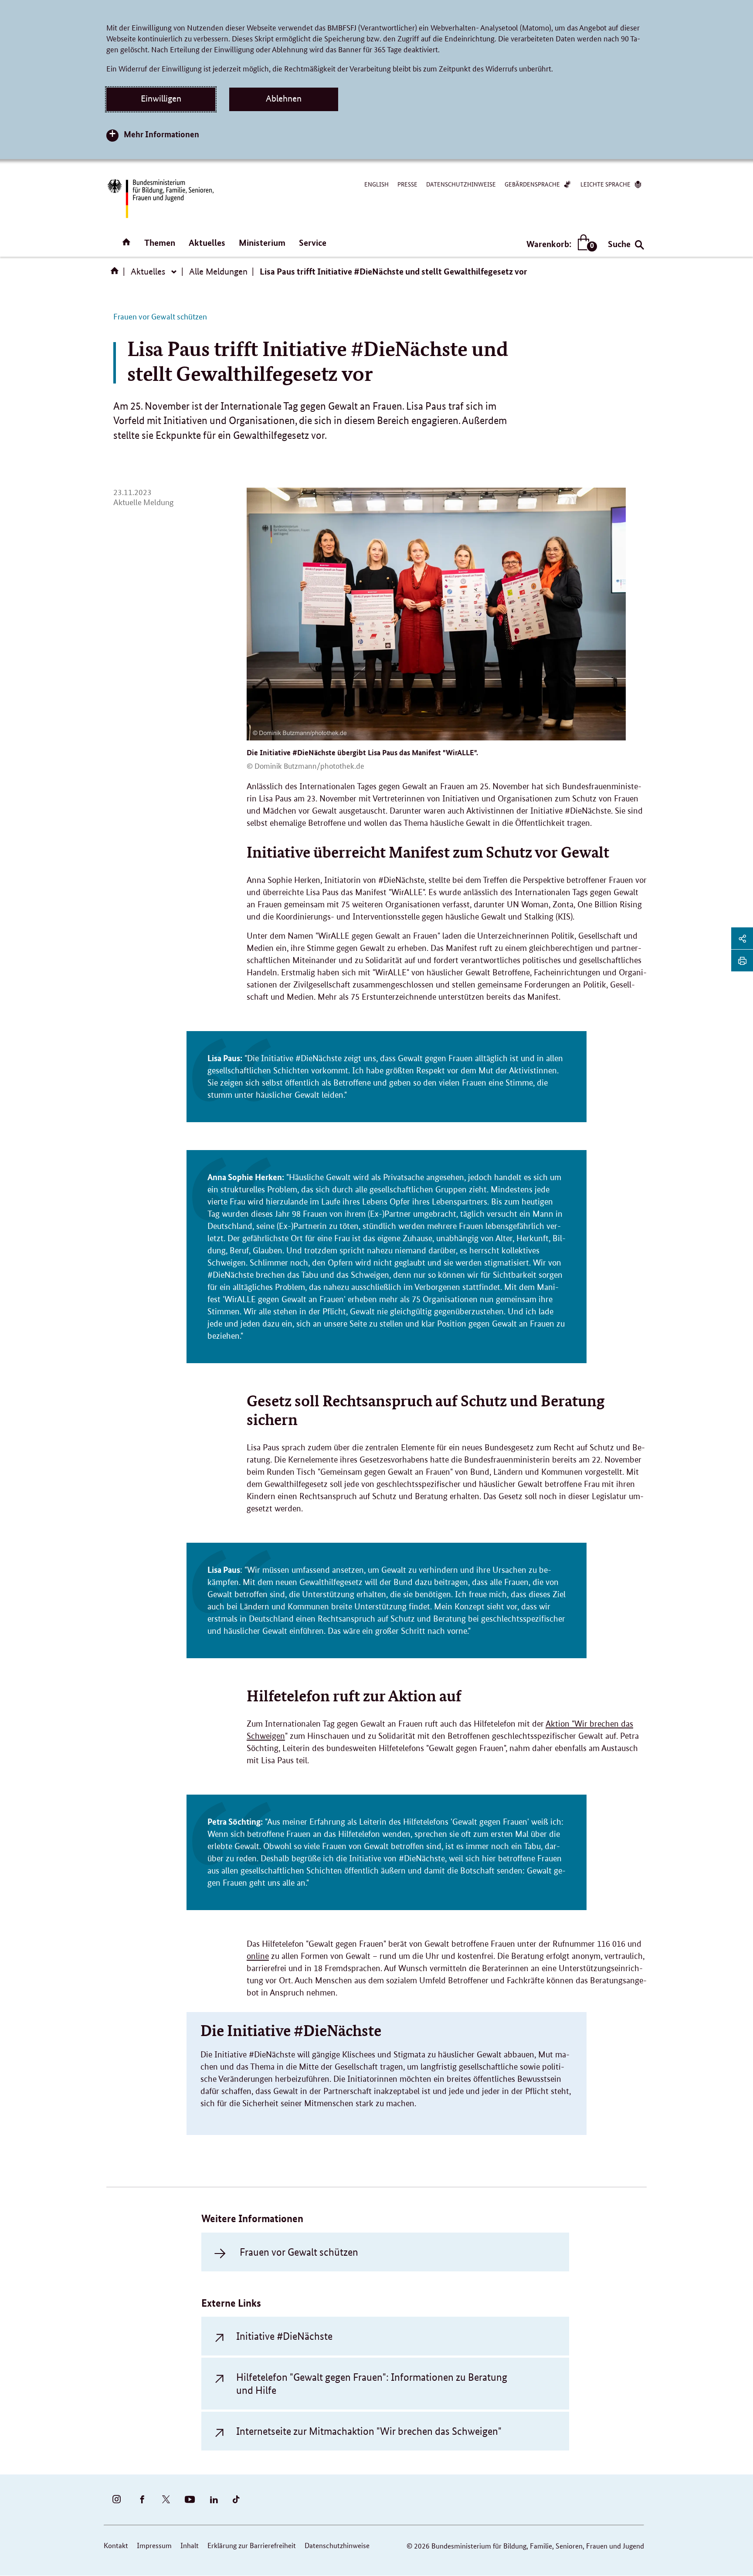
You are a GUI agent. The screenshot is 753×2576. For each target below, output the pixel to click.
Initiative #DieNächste (284, 2336)
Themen (160, 243)
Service (313, 243)
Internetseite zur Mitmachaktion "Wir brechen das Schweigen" (369, 2431)
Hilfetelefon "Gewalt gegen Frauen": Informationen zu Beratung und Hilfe (372, 2383)
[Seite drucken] (742, 960)
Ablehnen (284, 98)
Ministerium (262, 243)
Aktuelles (207, 243)
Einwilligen (161, 98)
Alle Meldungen (218, 272)
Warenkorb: (560, 244)
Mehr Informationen (161, 134)
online (258, 1956)
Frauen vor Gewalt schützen (299, 2252)
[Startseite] (116, 274)
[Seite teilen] (742, 938)
